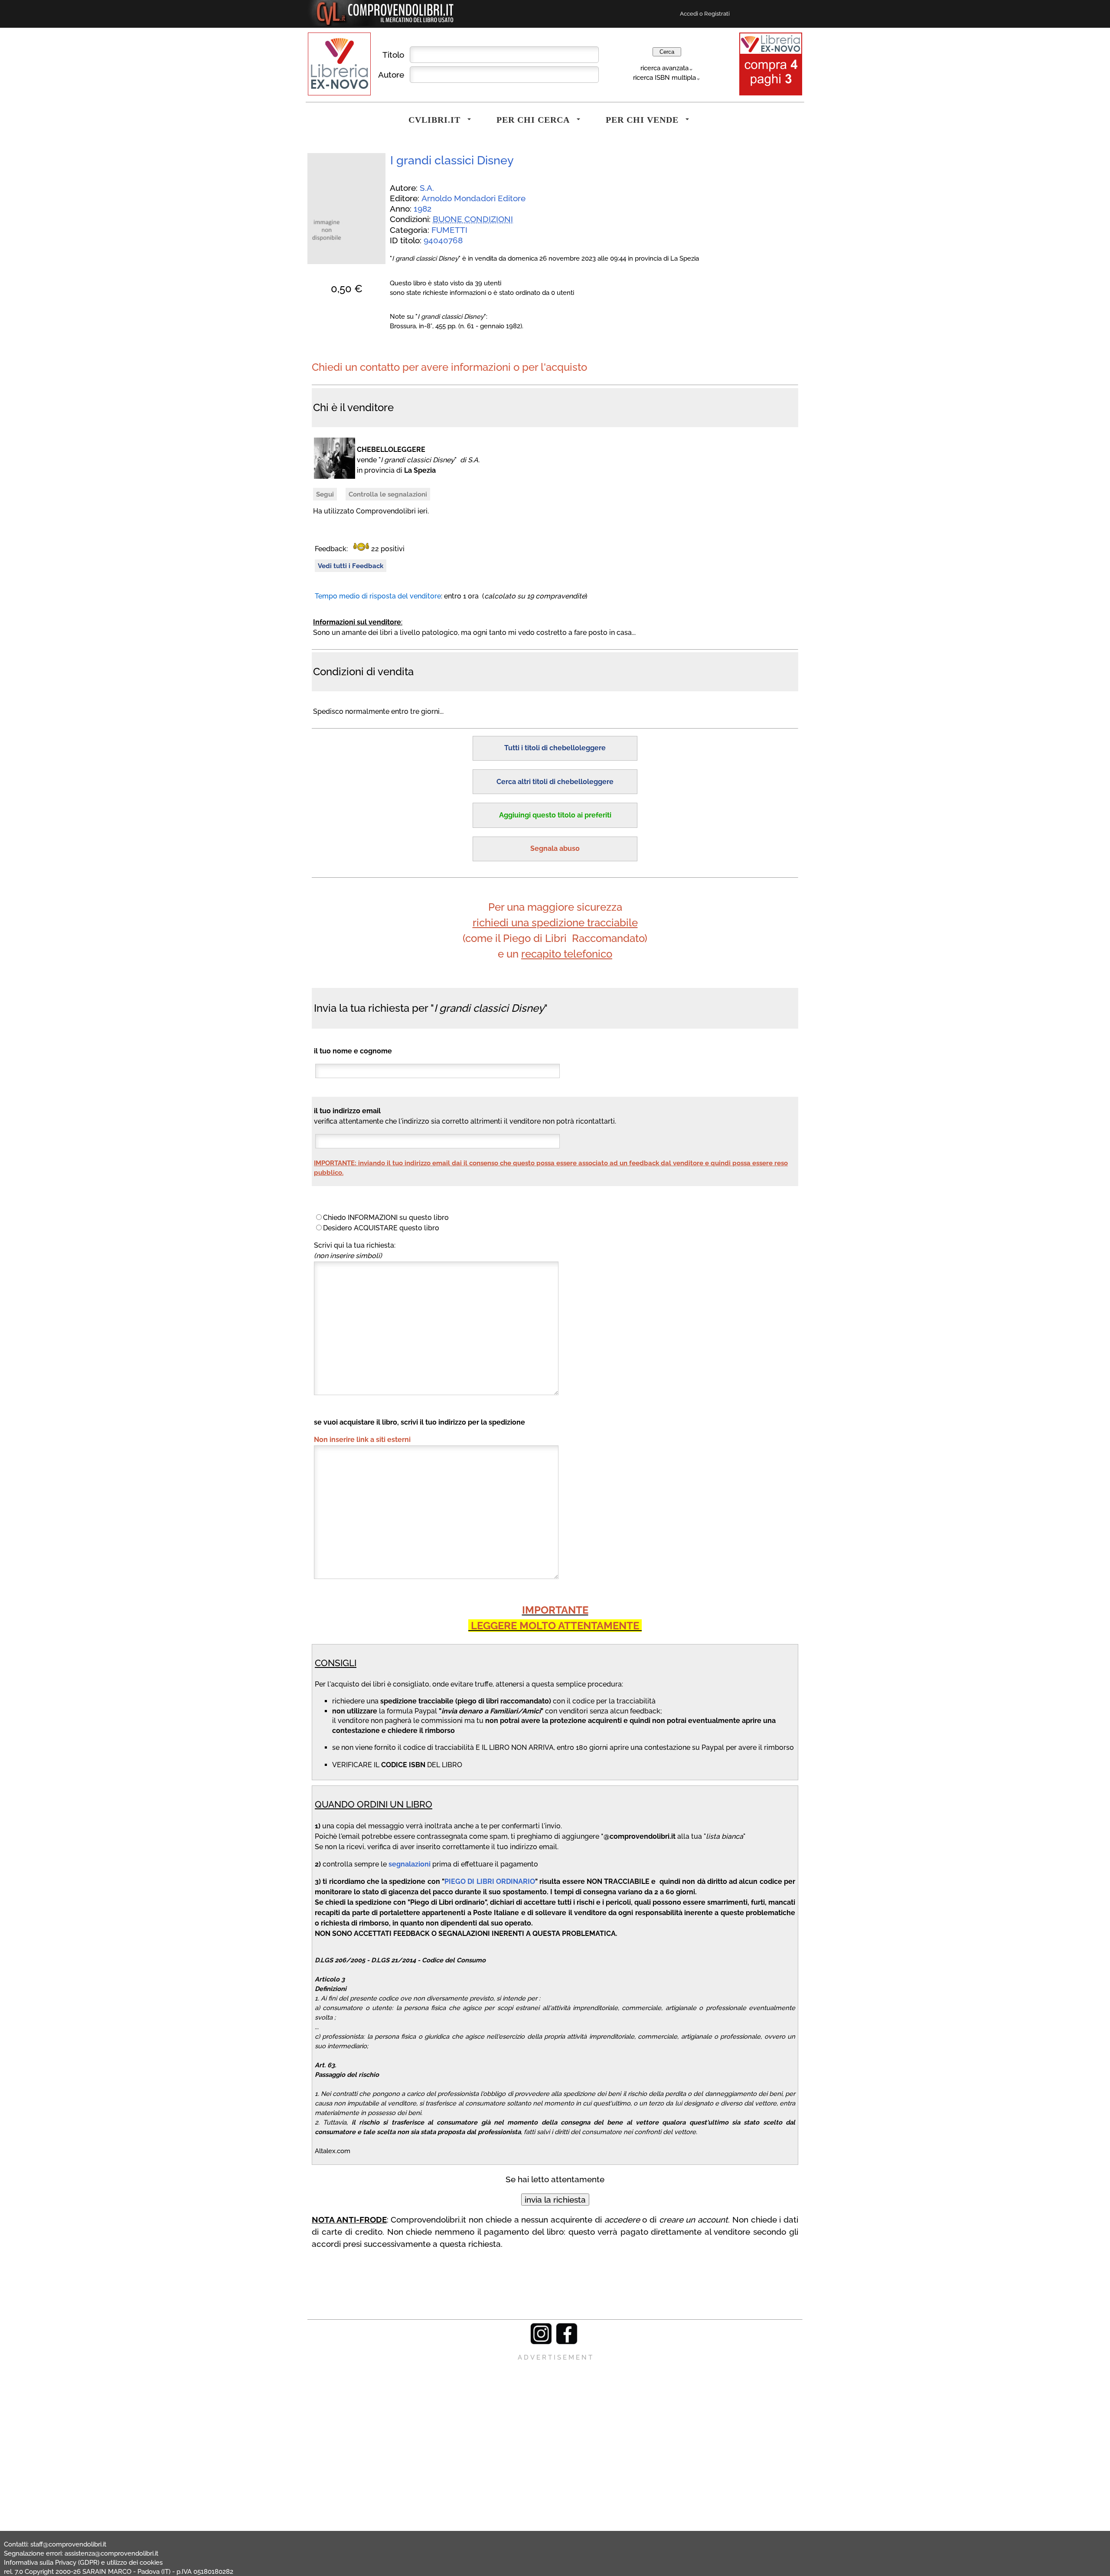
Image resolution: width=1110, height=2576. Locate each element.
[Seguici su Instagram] (541, 2342)
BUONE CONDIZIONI (473, 219)
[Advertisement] (555, 2423)
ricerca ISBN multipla (664, 77)
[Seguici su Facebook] (567, 2342)
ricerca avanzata (664, 68)
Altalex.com (333, 2151)
